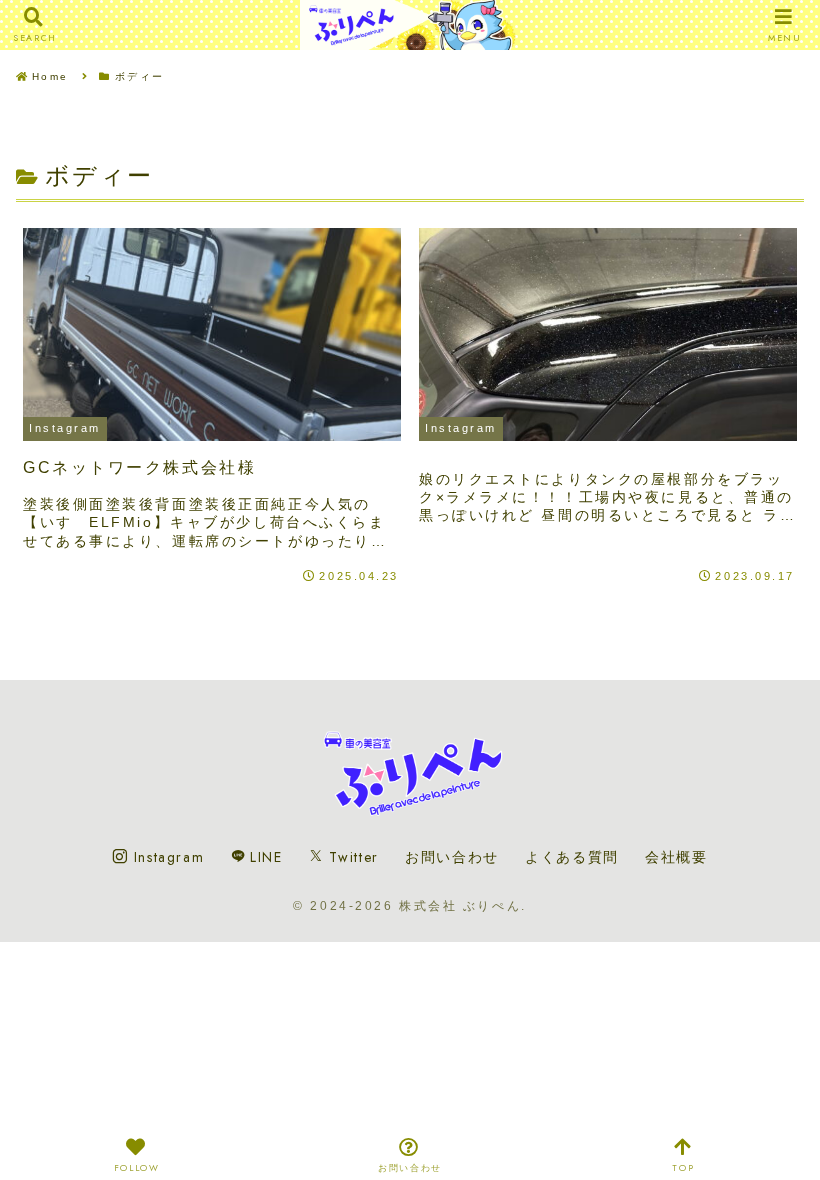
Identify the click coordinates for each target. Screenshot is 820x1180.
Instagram (166, 857)
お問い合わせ (452, 857)
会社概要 (676, 857)
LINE (264, 857)
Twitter (351, 857)
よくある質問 (572, 857)
